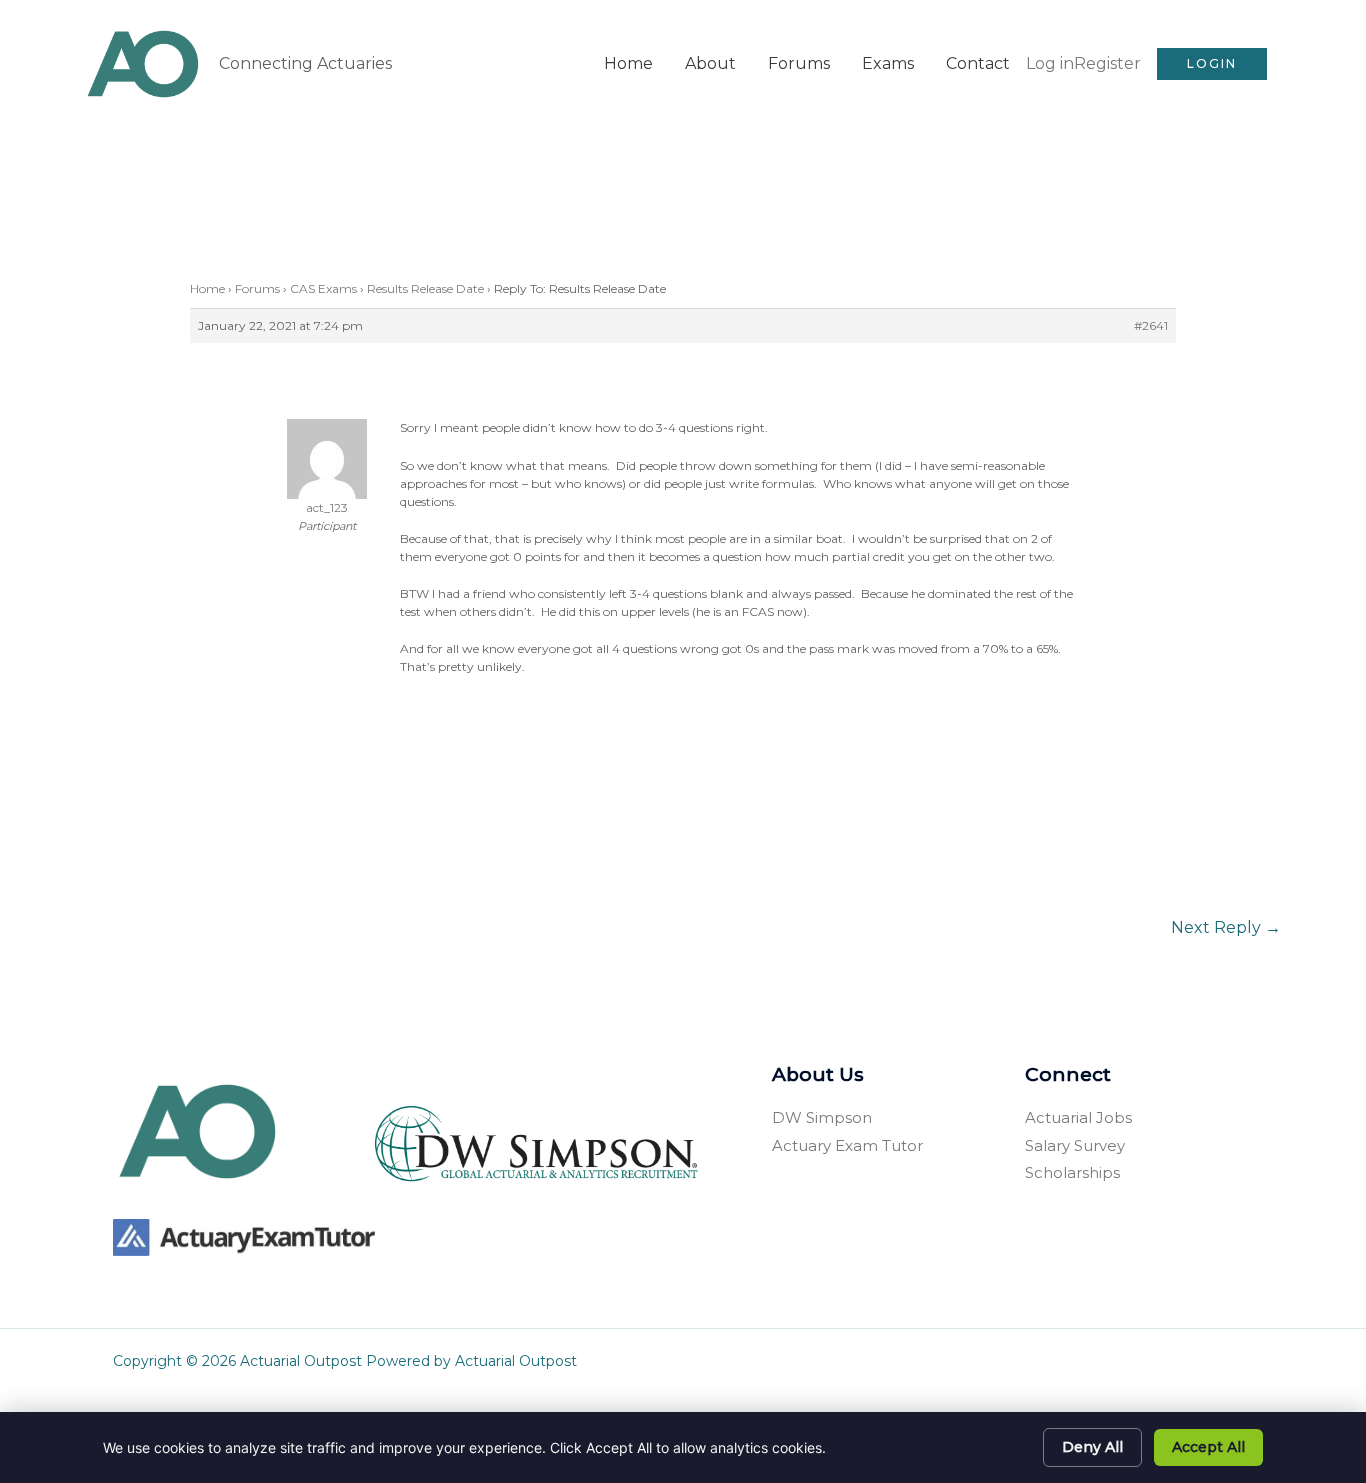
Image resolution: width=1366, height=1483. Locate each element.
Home (628, 63)
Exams (888, 63)
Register (1107, 63)
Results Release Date (425, 288)
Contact (978, 63)
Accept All (1208, 1447)
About (710, 63)
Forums (799, 63)
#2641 (1151, 325)
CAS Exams (323, 288)
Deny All (1092, 1447)
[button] (1212, 64)
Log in (1050, 63)
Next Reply (1226, 927)
